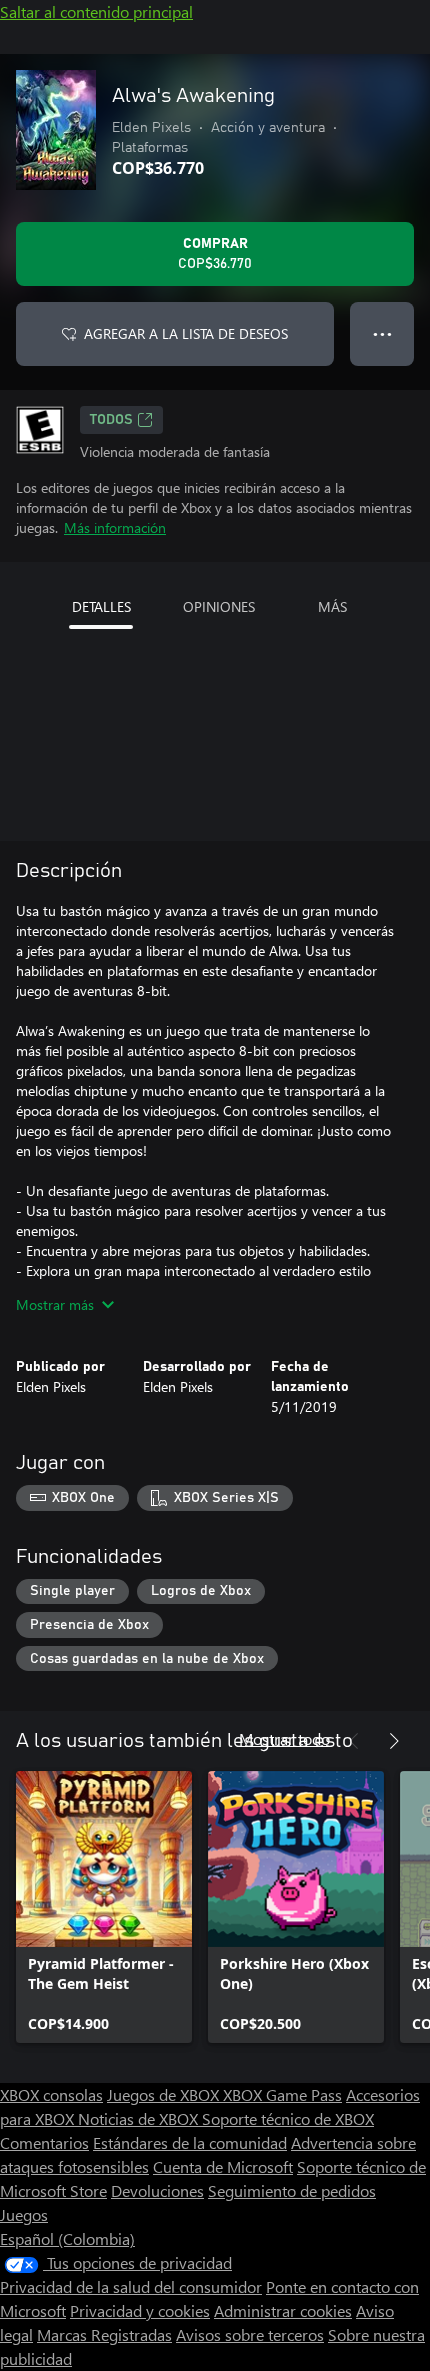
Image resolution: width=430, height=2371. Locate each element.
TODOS (111, 420)
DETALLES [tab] (101, 606)
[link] (104, 1907)
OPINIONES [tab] (219, 606)
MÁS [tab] (332, 606)
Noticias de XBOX (140, 2118)
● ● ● (382, 333)
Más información (115, 527)
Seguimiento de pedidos (292, 2190)
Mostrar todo (284, 1738)
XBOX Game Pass (282, 2094)
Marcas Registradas (104, 2334)
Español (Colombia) (67, 2238)
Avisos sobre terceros (250, 2334)
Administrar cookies (283, 2310)
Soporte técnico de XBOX (288, 2118)
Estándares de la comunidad (190, 2142)
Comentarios (44, 2142)
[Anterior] (354, 1741)
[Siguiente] (394, 1741)
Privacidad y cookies (140, 2310)
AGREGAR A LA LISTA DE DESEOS (186, 333)
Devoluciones (157, 2190)
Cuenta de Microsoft (223, 2166)
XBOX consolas (51, 2094)
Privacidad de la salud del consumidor (131, 2286)
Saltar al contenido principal (96, 11)
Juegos (24, 2214)
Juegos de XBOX (165, 2094)
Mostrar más (55, 1304)
